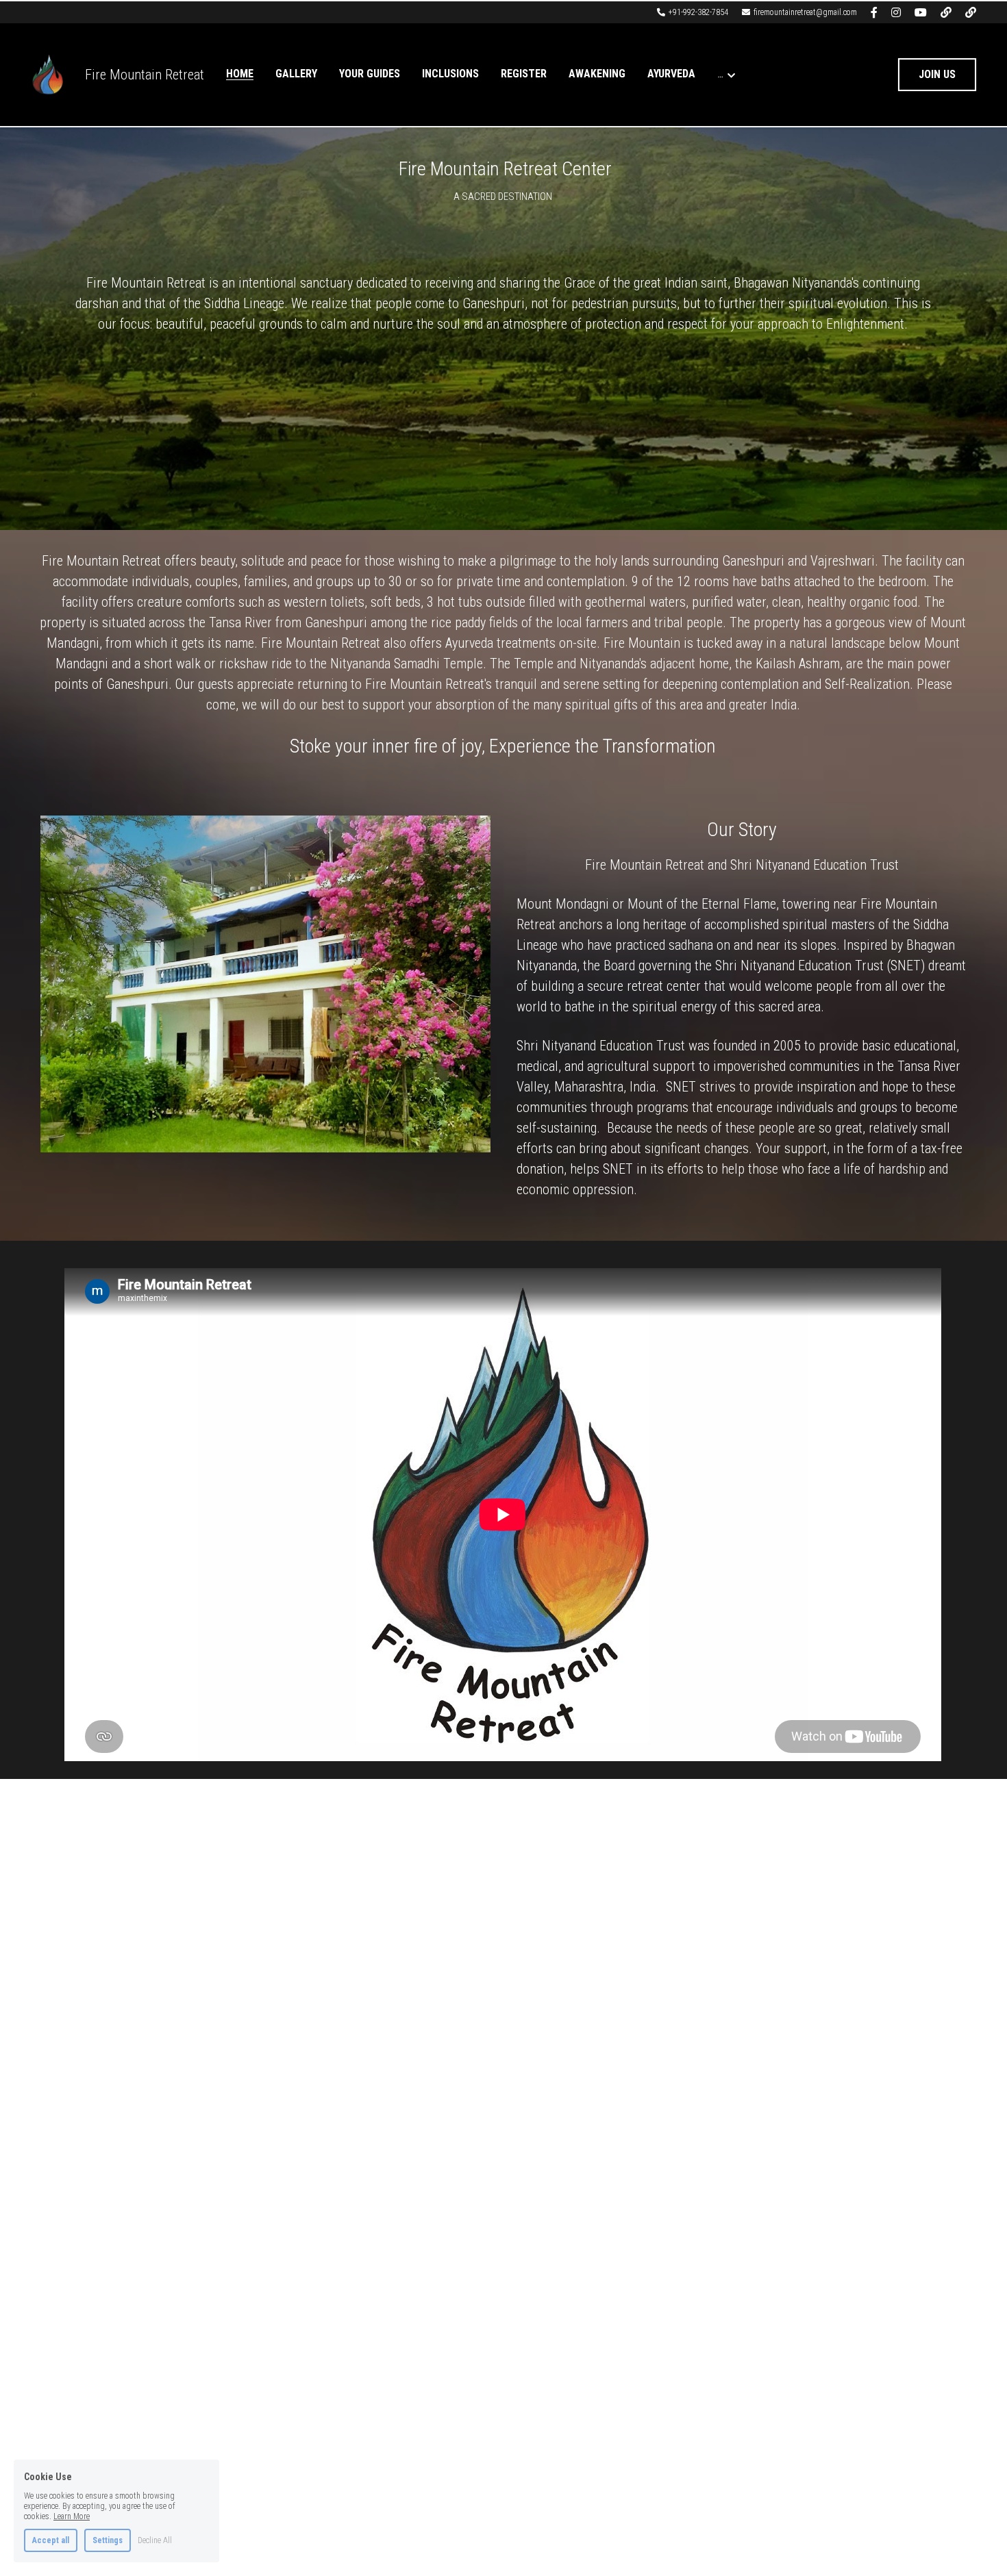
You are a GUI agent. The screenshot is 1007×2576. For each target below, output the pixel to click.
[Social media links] (874, 12)
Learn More (72, 2516)
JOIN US (937, 74)
